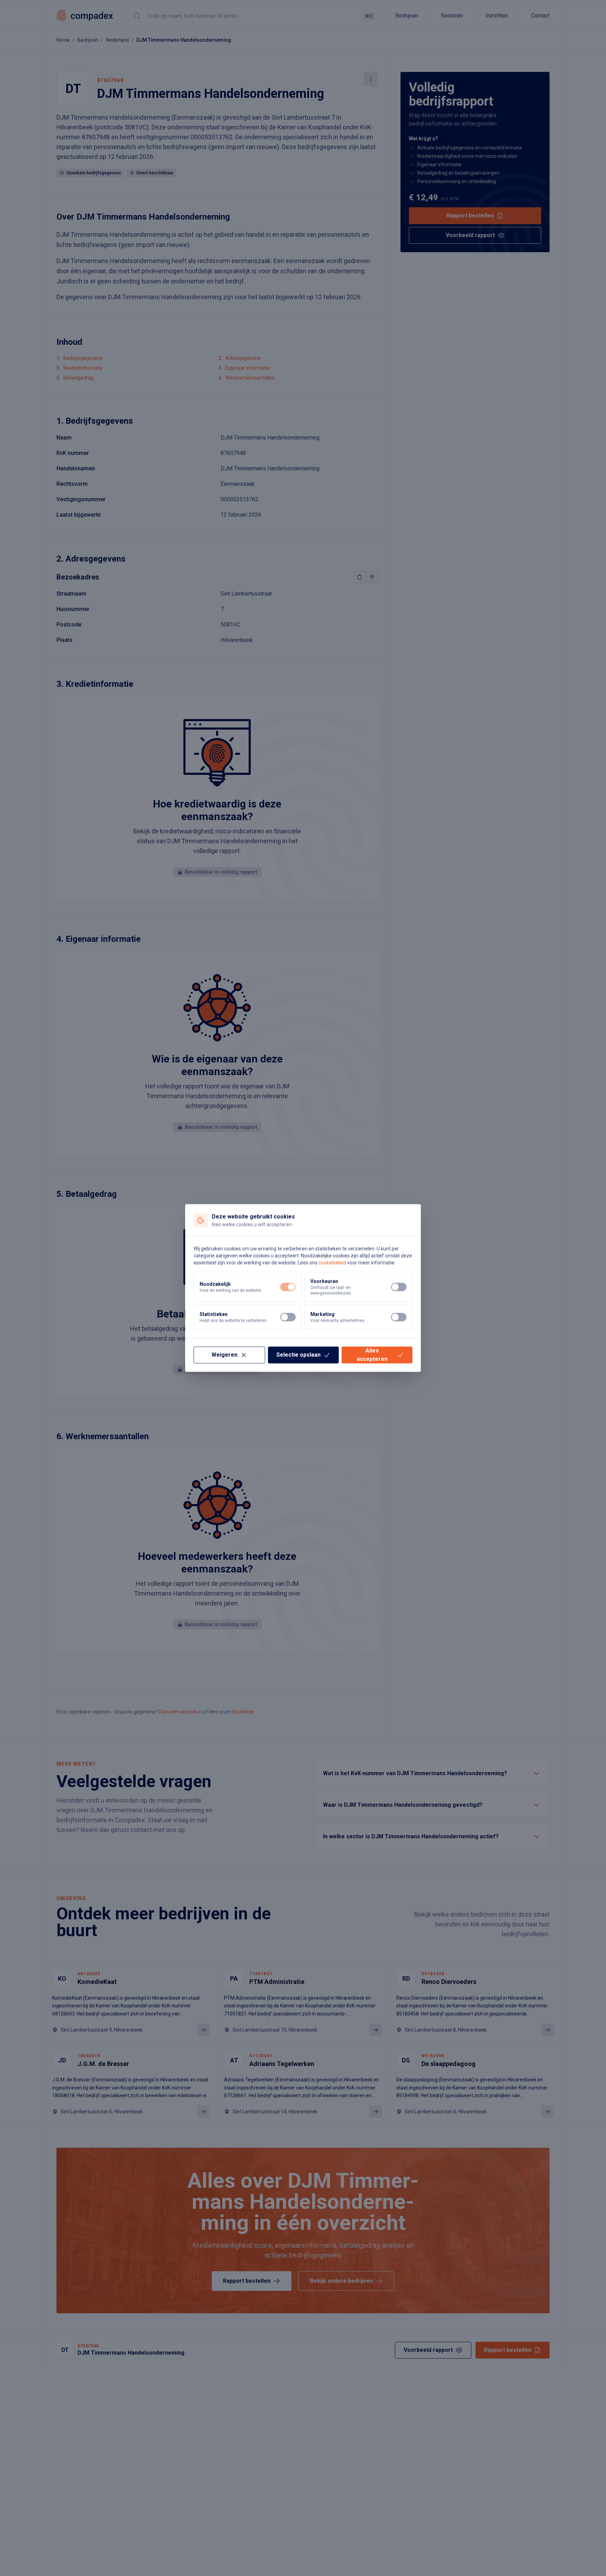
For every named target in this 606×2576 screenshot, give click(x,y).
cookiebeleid (332, 1263)
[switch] (288, 1287)
